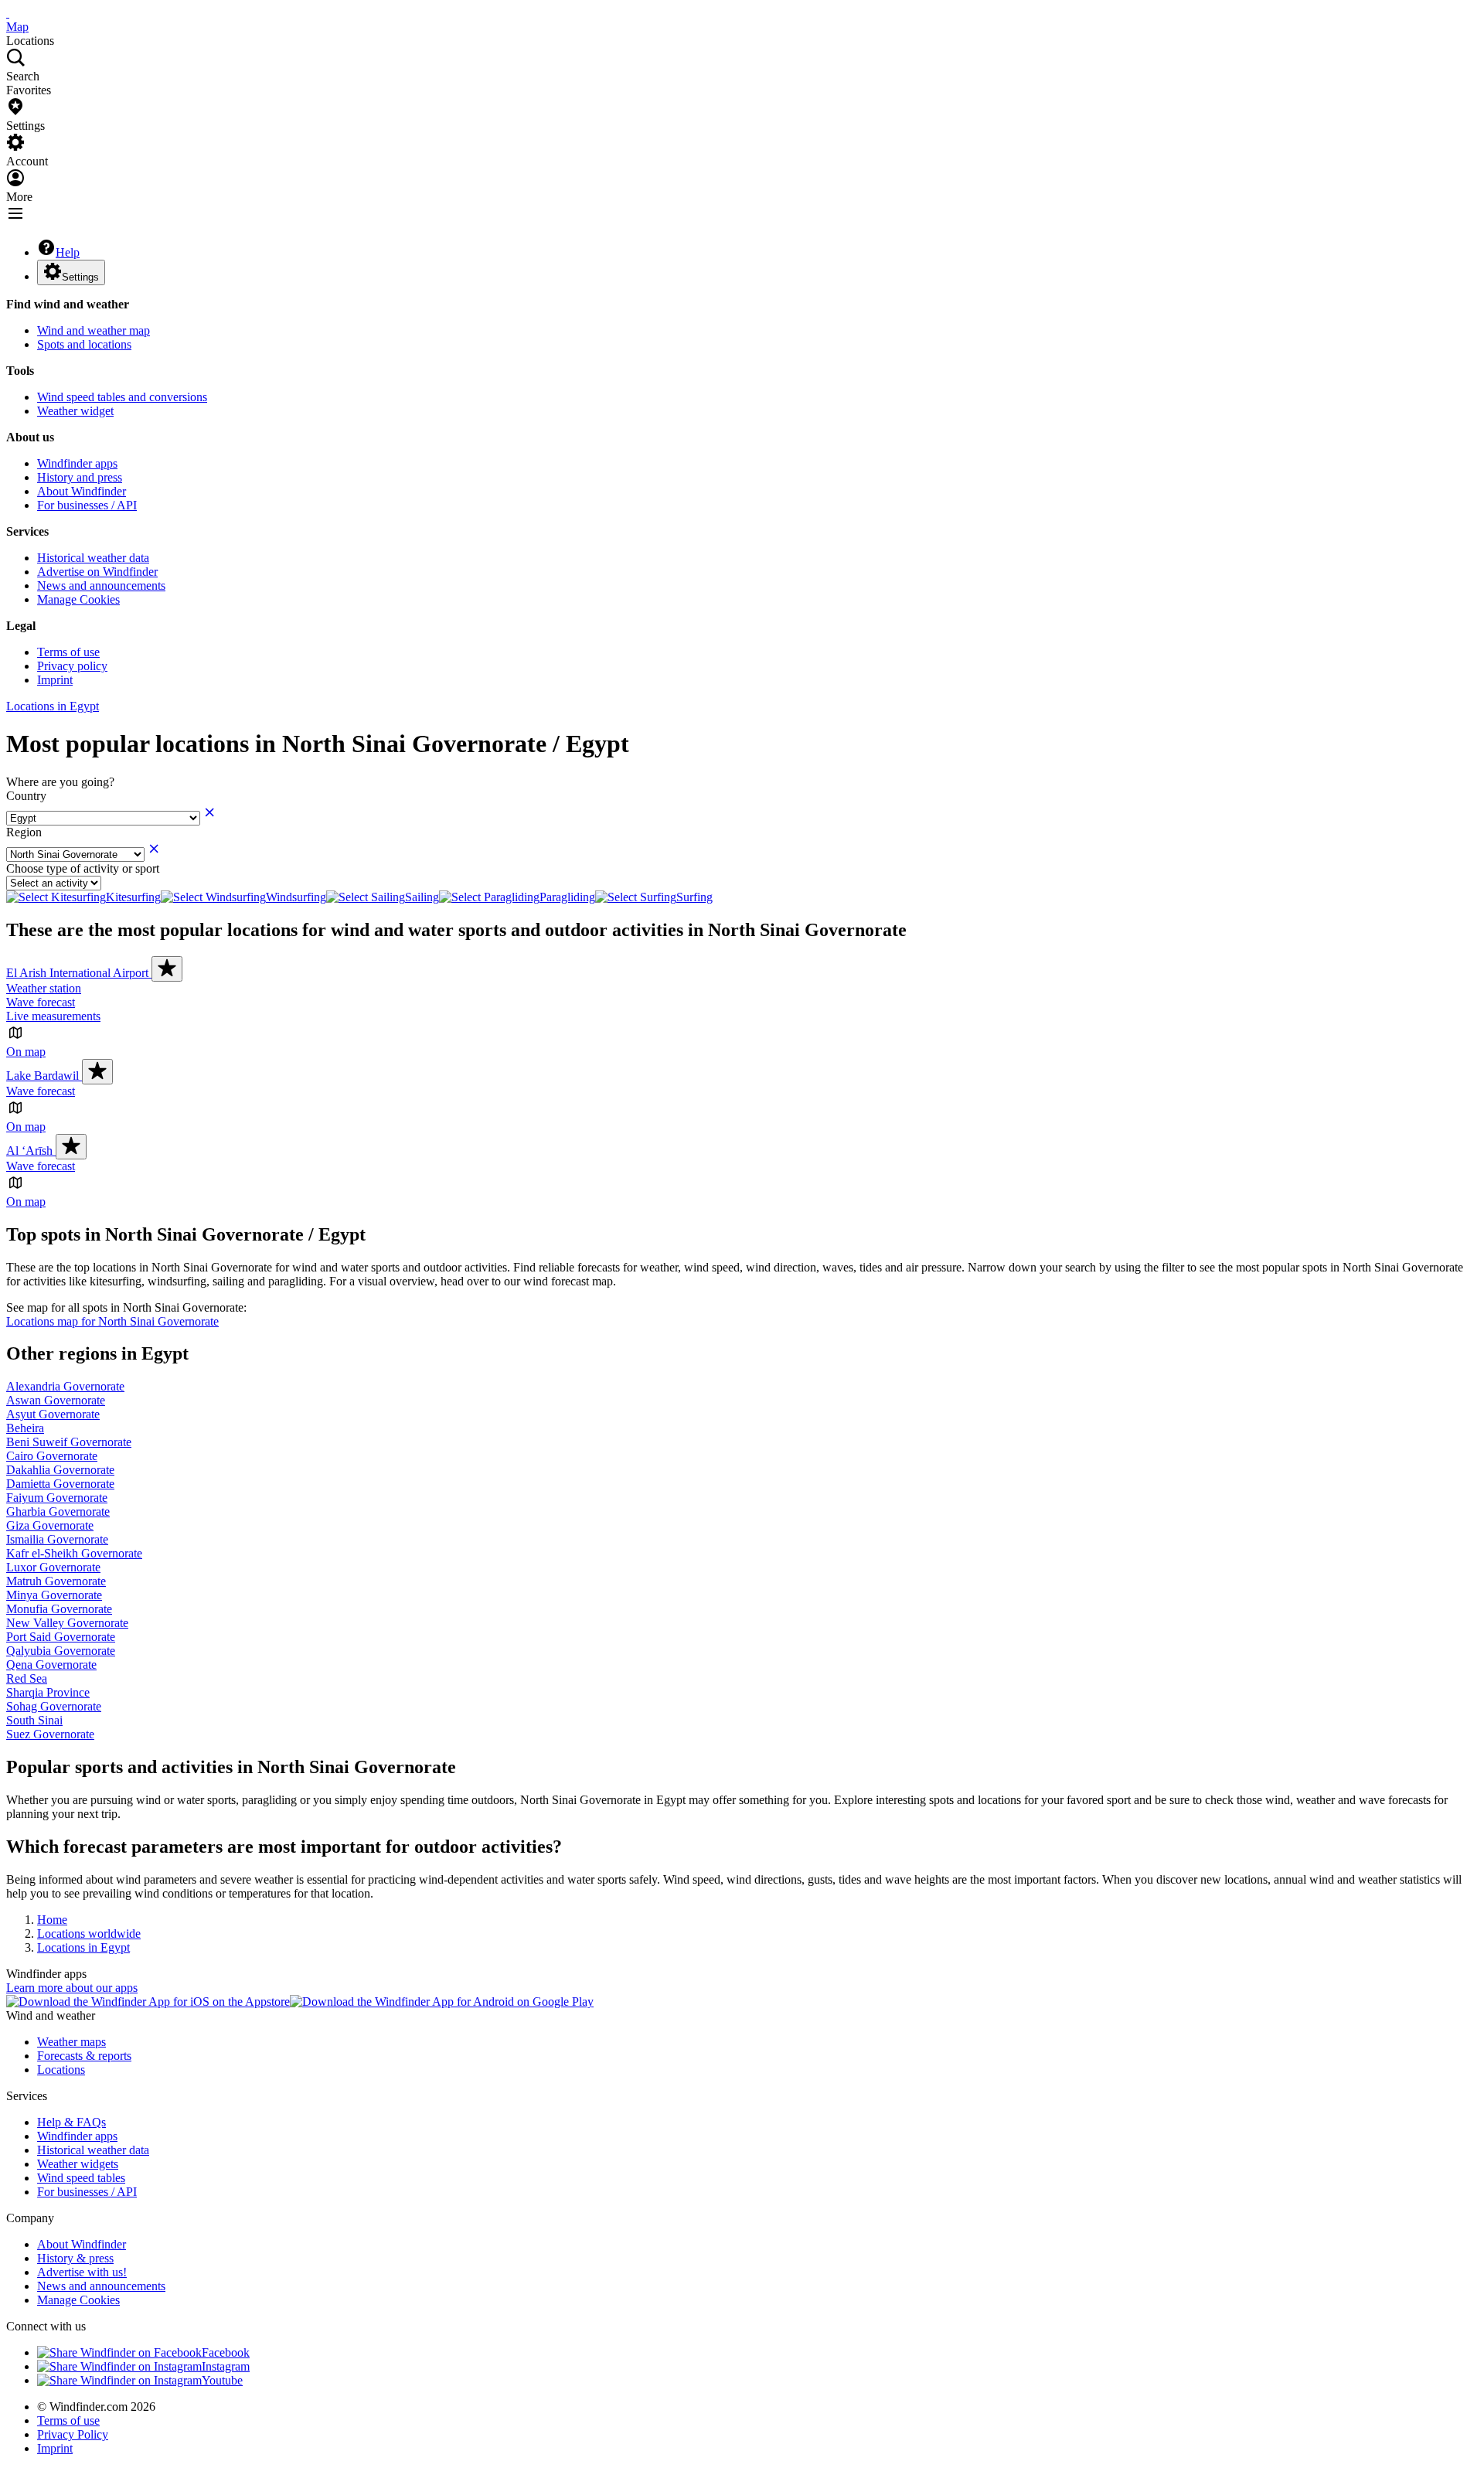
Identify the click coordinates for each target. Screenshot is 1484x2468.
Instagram (226, 2366)
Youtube (222, 2380)
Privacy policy (72, 666)
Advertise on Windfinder (97, 572)
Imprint (55, 680)
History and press (80, 477)
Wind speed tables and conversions (122, 397)
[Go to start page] (8, 13)
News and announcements (101, 586)
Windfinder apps (77, 463)
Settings (80, 277)
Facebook (226, 2352)
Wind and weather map (94, 330)
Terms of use (68, 652)
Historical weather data (93, 558)
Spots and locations (84, 344)
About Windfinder (82, 491)
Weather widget (75, 411)
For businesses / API (87, 505)
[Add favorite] (167, 969)
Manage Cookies (78, 599)
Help (68, 252)
